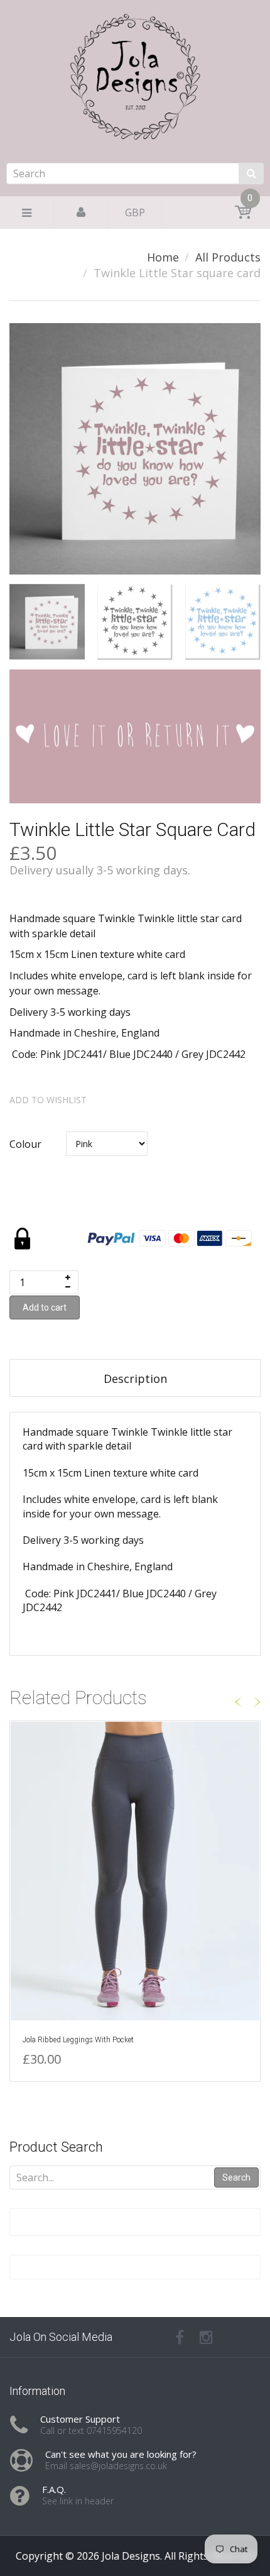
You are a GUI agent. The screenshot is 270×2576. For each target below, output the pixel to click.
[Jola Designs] (135, 114)
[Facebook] (180, 2337)
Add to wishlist (48, 1100)
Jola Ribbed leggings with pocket (78, 2040)
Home (163, 257)
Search (236, 2177)
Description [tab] (135, 1379)
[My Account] (81, 212)
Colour (25, 1144)
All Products (228, 257)
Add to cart (45, 1307)
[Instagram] (206, 2337)
